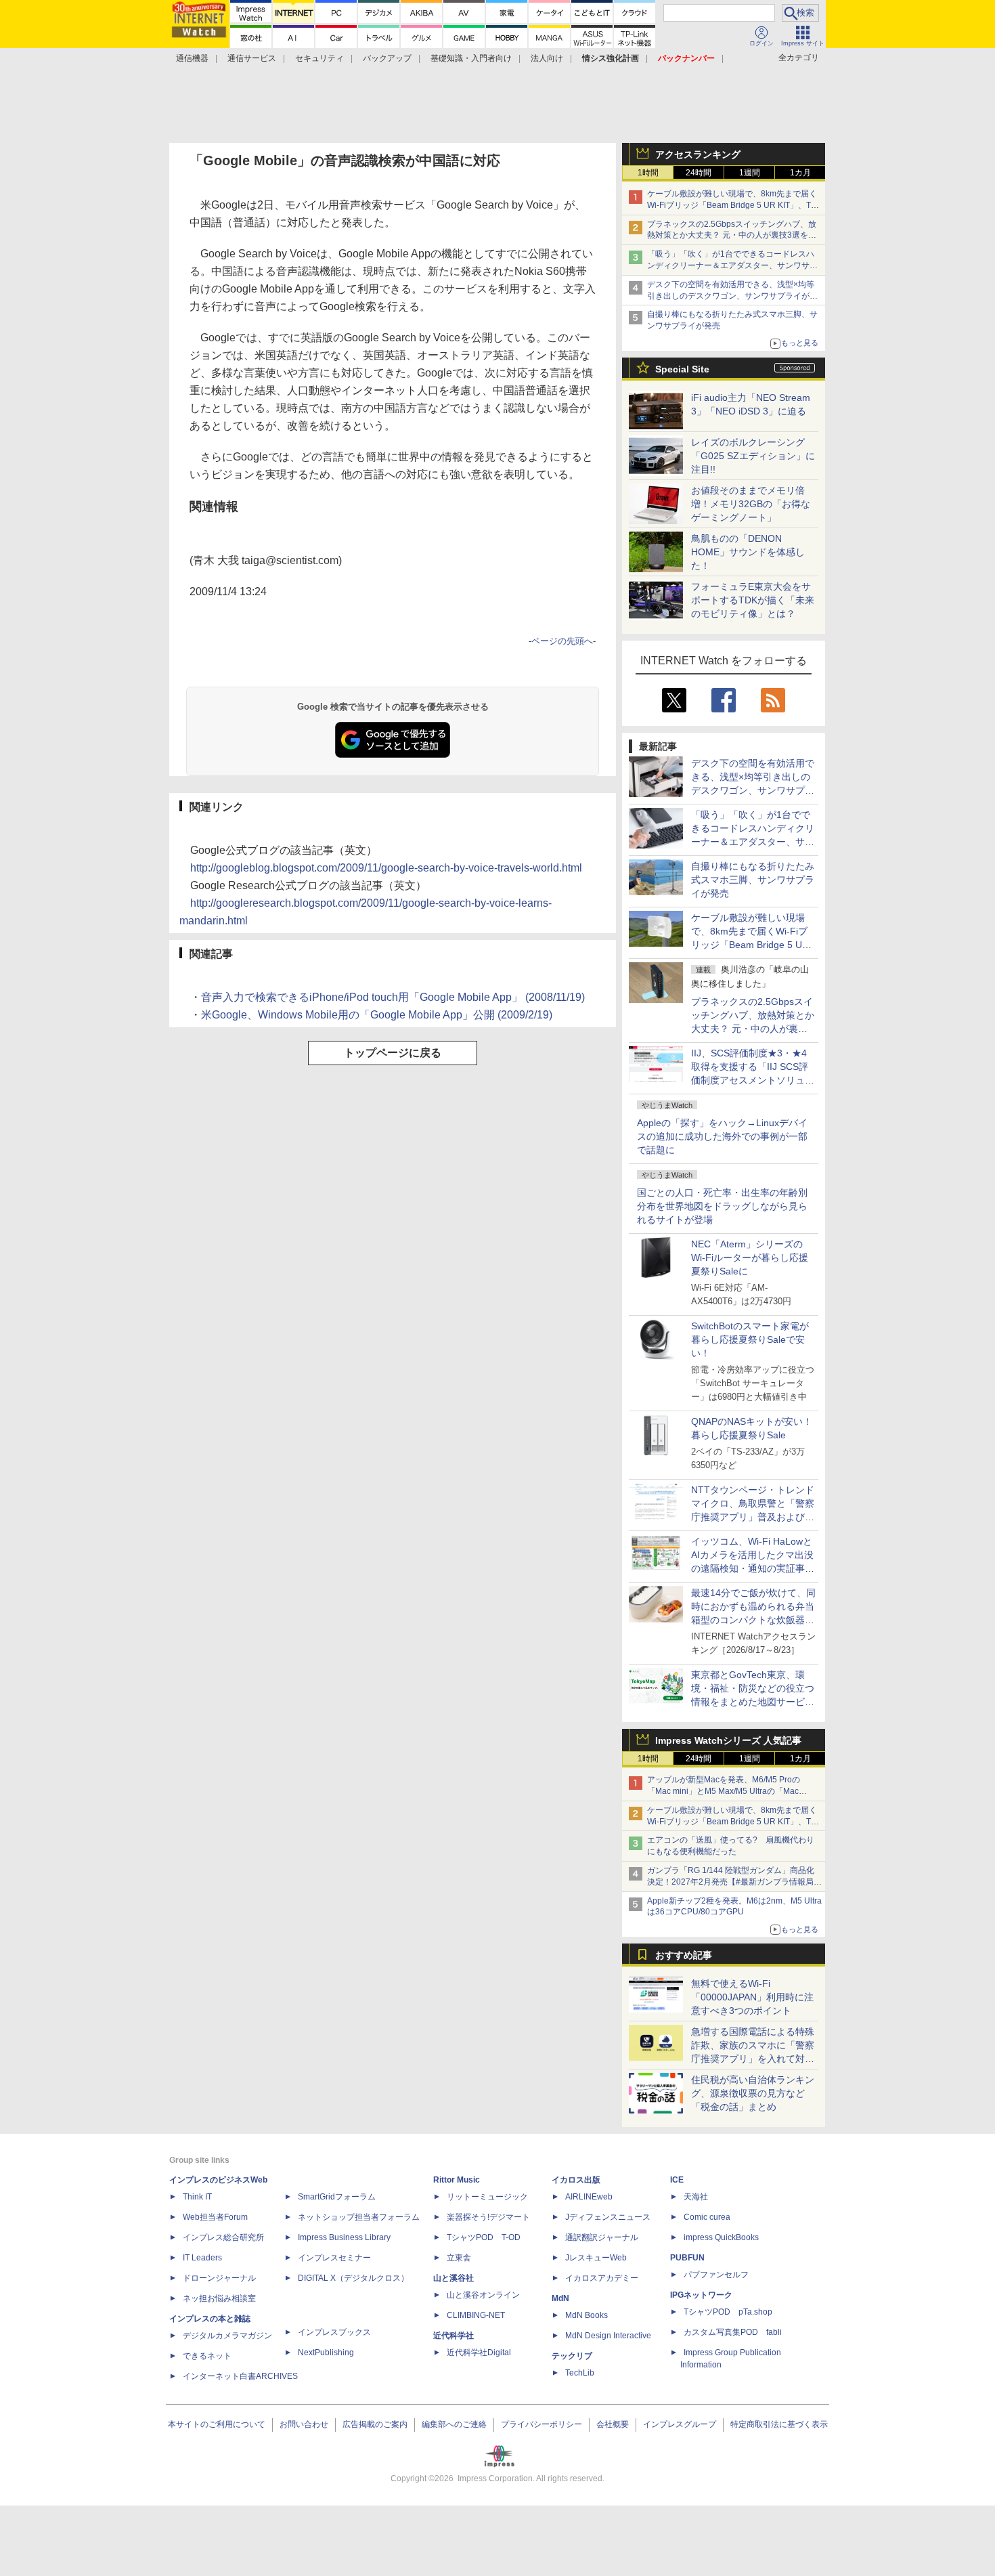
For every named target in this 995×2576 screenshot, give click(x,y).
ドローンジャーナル (219, 2278)
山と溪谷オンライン (483, 2295)
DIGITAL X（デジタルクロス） (353, 2278)
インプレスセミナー (334, 2258)
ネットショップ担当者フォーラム (359, 2217)
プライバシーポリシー (541, 2424)
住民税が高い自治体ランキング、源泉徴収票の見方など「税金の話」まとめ (753, 2093)
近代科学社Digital (479, 2353)
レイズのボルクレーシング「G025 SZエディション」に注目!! (753, 456)
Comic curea (707, 2217)
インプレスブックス (334, 2332)
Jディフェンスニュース (608, 2217)
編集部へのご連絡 (454, 2424)
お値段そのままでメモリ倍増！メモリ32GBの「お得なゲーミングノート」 (751, 504)
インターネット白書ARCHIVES (240, 2376)
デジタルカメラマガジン (227, 2336)
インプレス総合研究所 (223, 2237)
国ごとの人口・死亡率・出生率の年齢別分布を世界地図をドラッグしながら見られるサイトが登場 (722, 1206)
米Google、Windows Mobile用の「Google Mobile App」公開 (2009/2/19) (377, 1015)
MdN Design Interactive (608, 2336)
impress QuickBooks (721, 2237)
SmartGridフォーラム (337, 2197)
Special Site (682, 369)
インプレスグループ (680, 2424)
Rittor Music (457, 2180)
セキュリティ (319, 58)
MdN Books (587, 2315)
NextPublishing (326, 2353)
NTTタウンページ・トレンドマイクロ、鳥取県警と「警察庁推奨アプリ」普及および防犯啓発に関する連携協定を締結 (753, 1517)
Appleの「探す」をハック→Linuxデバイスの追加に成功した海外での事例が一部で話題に (722, 1136)
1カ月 (800, 173)
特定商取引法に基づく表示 (779, 2424)
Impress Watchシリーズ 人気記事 (728, 1740)
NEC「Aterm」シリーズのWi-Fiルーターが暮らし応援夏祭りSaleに (750, 1258)
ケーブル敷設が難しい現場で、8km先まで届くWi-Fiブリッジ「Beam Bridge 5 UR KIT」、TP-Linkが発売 (733, 205)
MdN (560, 2298)
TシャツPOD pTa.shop (728, 2312)
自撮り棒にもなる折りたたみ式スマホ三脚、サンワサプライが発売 (753, 880)
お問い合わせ (304, 2424)
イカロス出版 (576, 2180)
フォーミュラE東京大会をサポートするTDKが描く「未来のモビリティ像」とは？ (753, 600)
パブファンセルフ (716, 2275)
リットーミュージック (487, 2197)
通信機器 (192, 58)
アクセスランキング (698, 154)
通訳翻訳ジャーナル (602, 2237)
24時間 (699, 173)
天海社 (696, 2197)
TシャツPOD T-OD (484, 2237)
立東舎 (459, 2258)
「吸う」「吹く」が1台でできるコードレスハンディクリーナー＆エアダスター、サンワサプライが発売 (732, 265)
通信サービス (252, 58)
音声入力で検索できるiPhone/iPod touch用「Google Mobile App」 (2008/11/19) (393, 997)
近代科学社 (454, 2336)
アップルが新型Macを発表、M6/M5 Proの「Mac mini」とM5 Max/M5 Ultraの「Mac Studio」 (724, 1791)
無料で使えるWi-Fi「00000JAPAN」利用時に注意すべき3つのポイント (752, 1997)
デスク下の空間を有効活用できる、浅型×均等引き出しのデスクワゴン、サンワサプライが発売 (732, 296)
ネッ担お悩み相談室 (219, 2298)
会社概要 (613, 2424)
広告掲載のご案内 (375, 2424)
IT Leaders (202, 2258)
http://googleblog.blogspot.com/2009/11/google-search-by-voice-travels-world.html (386, 868)
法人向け (547, 58)
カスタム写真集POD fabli (733, 2332)
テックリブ (572, 2356)
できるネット (207, 2356)
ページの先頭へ (562, 641)
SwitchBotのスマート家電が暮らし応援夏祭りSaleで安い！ (750, 1339)
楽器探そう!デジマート (488, 2217)
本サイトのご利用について (217, 2424)
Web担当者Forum (215, 2217)
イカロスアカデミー (602, 2278)
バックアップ (387, 58)
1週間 (750, 173)
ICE (677, 2180)
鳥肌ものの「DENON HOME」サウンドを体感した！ (748, 552)
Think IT (197, 2197)
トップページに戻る (393, 1053)
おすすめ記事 (684, 1955)
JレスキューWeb (596, 2258)
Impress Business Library (344, 2237)
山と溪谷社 (454, 2278)
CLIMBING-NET (476, 2315)
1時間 (648, 173)
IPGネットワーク (701, 2295)
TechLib (580, 2373)
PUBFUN (687, 2258)
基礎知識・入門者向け (471, 58)
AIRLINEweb (589, 2197)
